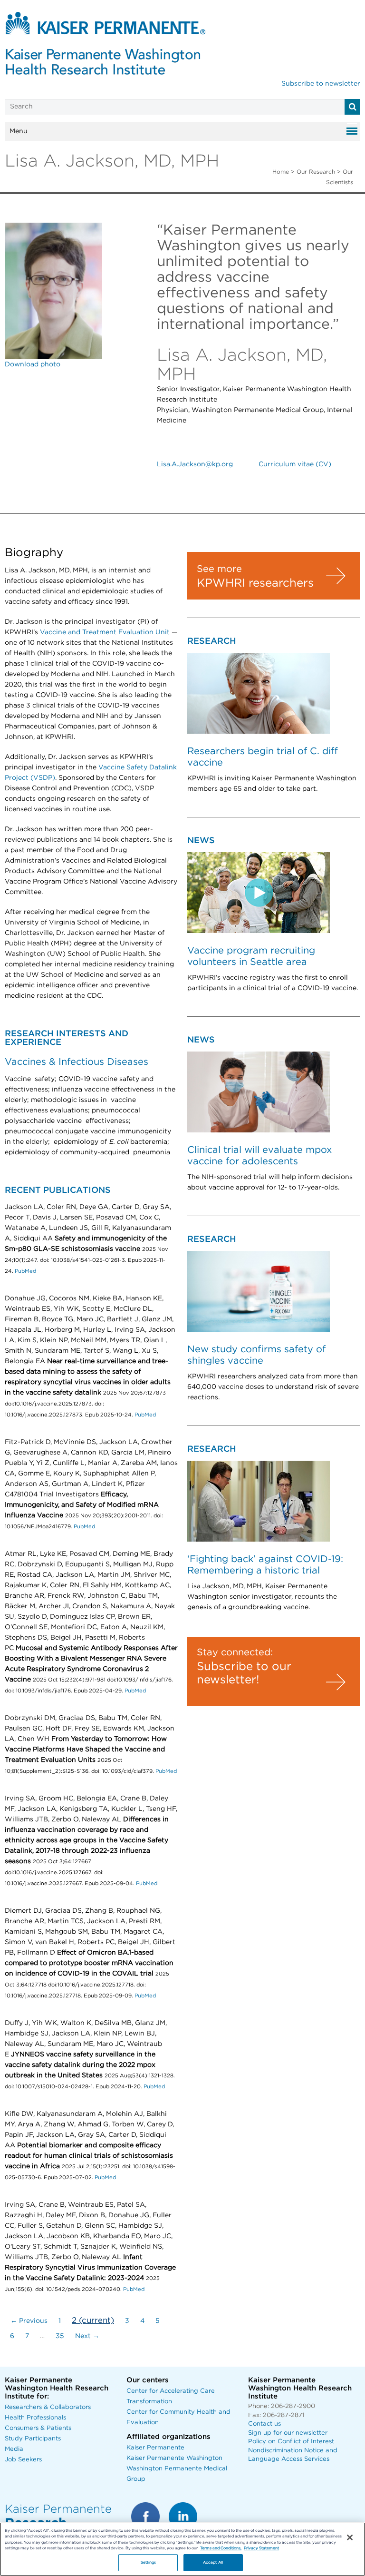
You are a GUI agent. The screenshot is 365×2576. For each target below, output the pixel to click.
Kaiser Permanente (155, 2448)
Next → (87, 2336)
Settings (149, 2562)
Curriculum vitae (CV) (295, 464)
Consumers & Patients (38, 2428)
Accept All (213, 2562)
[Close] (350, 2537)
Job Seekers (23, 2460)
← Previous (29, 2321)
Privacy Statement (261, 2548)
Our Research (316, 172)
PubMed (25, 1271)
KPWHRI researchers (255, 583)
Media (14, 2449)
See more (219, 569)
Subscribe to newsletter (321, 84)
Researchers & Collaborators (48, 2407)
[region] (182, 2549)
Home (281, 172)
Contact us (264, 2424)
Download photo (33, 364)
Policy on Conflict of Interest (291, 2442)
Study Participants (33, 2439)
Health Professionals (35, 2418)
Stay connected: (235, 1652)
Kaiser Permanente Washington (174, 2458)
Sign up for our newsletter (288, 2433)
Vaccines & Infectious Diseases (77, 1062)
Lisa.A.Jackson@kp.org (195, 464)
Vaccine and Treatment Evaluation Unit (105, 632)
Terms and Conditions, (221, 2548)
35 (60, 2336)
